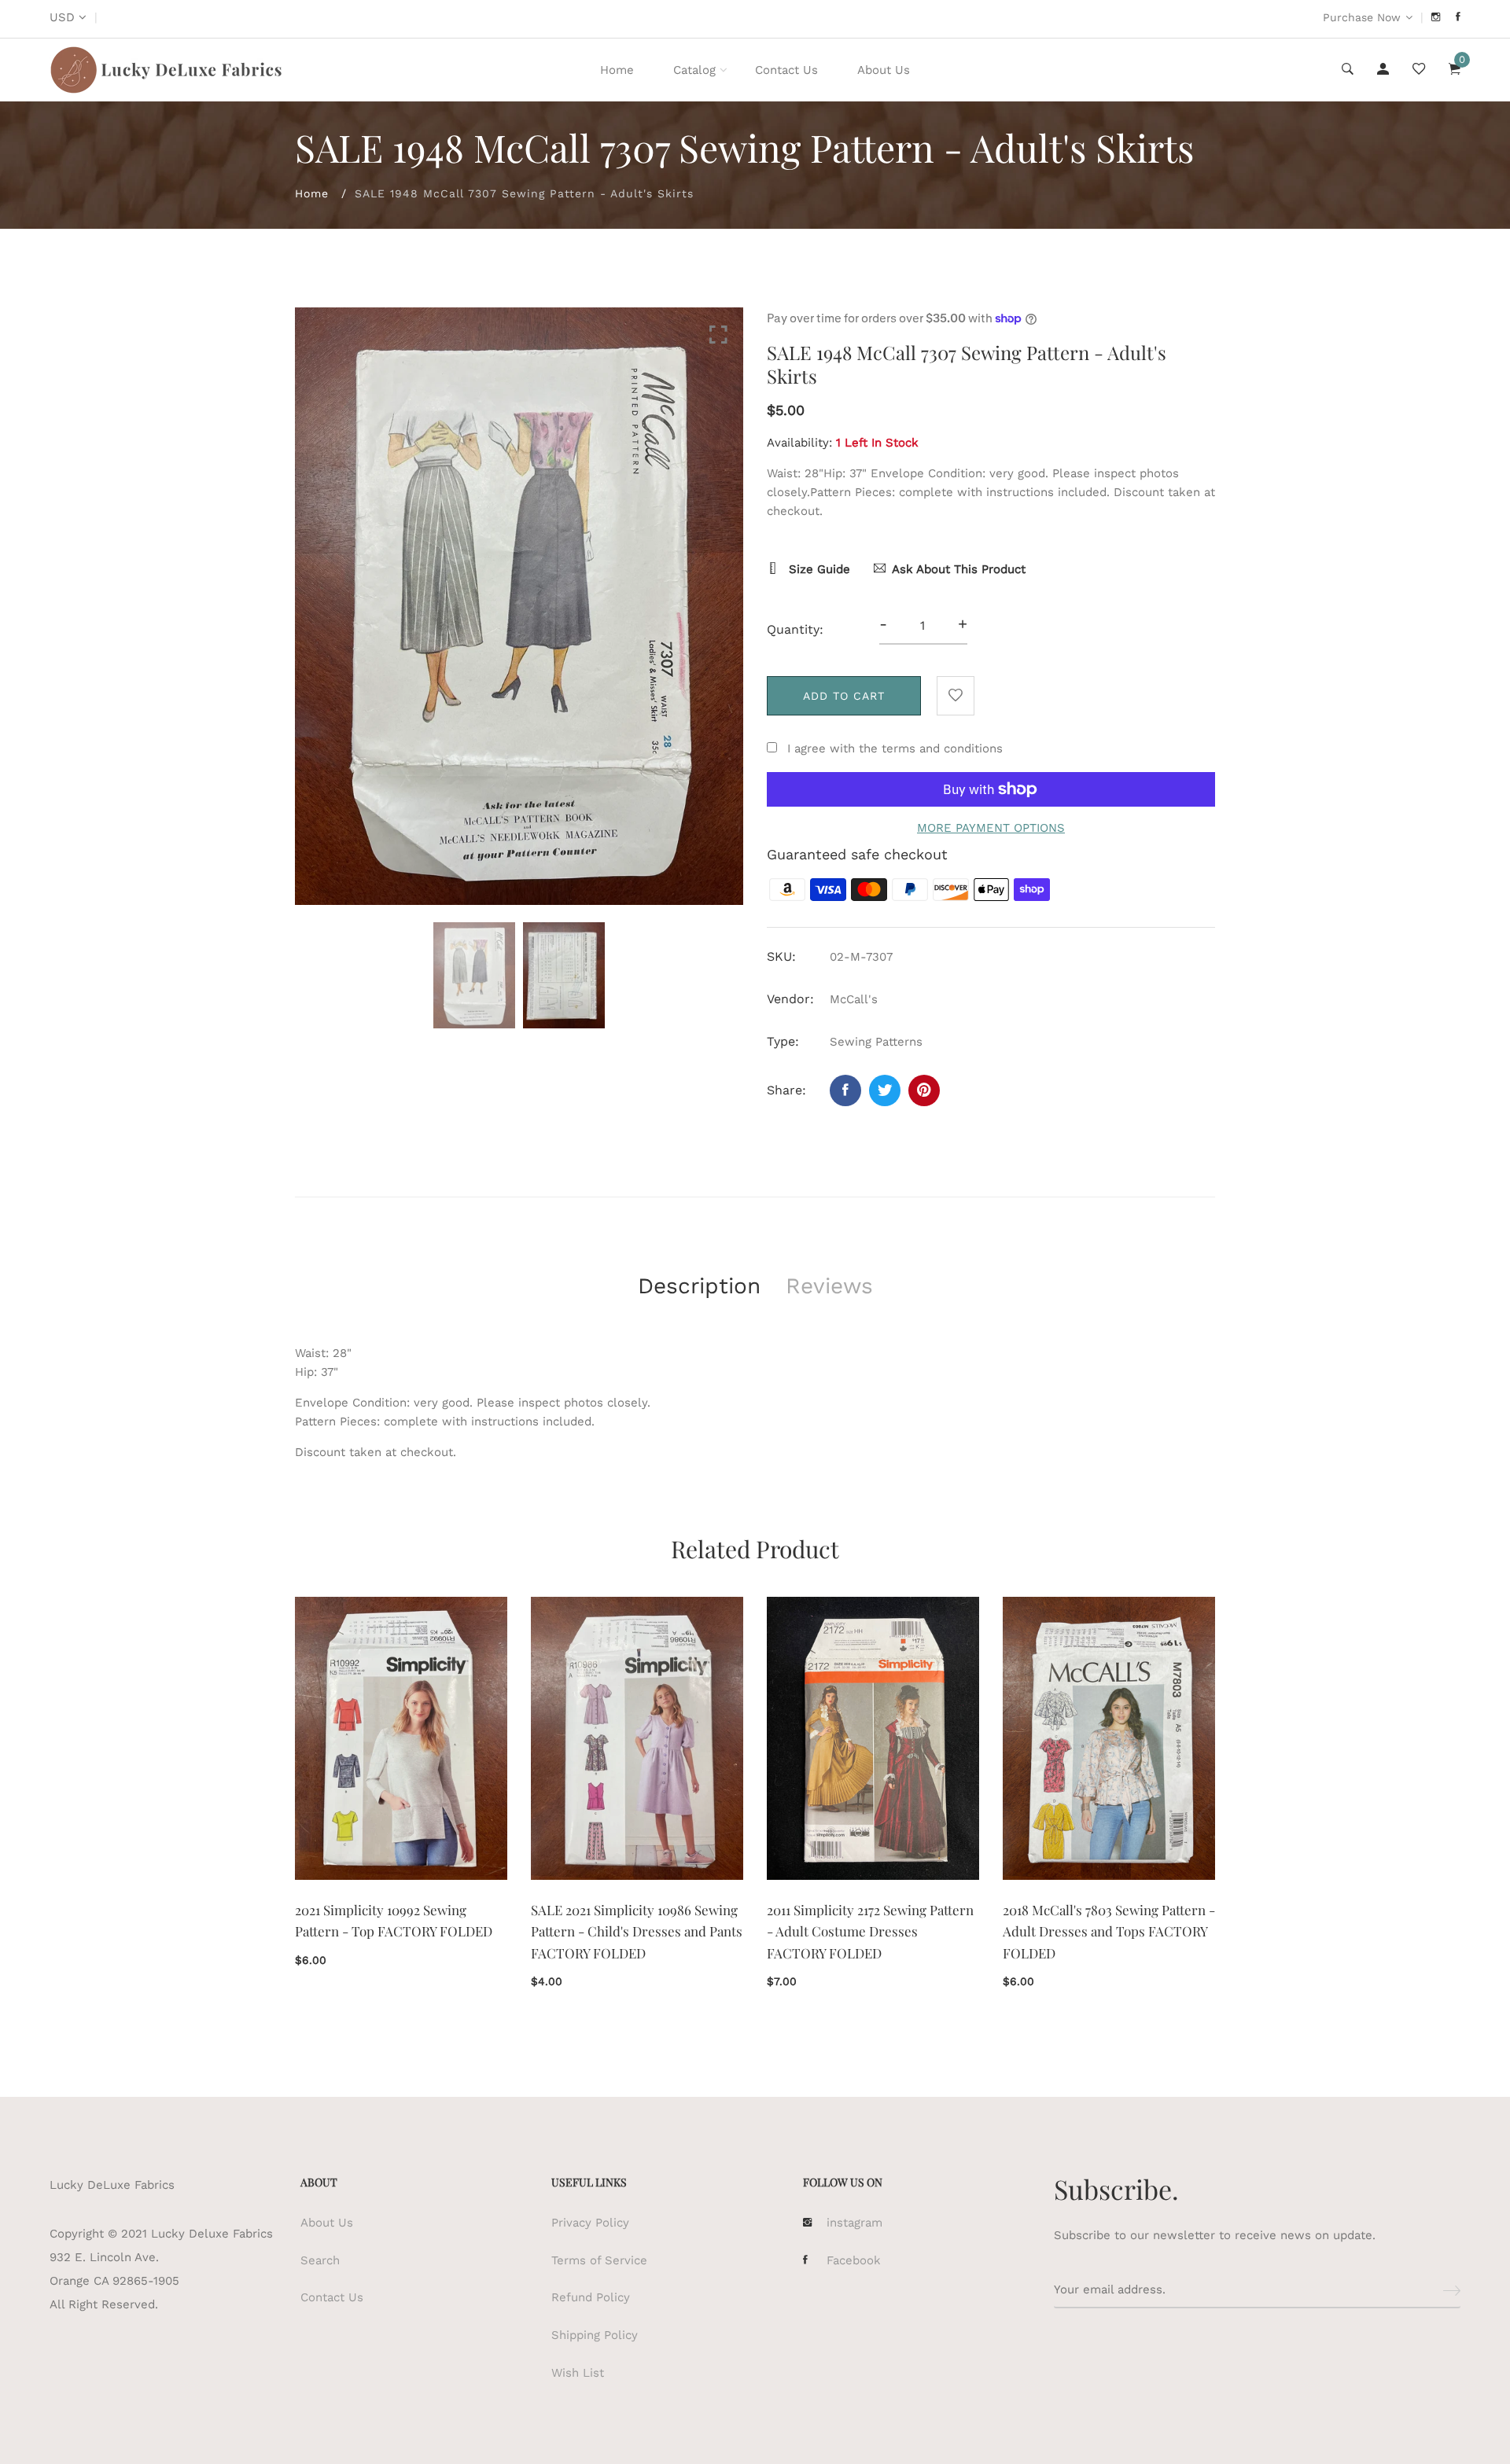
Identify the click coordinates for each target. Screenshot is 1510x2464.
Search (320, 2260)
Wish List (578, 2373)
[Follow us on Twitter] (885, 1090)
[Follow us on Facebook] (845, 1090)
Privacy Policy (590, 2223)
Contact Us (786, 70)
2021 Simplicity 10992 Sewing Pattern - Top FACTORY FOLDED (394, 1920)
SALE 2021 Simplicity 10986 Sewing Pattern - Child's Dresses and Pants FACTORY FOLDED (637, 1931)
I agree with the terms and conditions (895, 748)
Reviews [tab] (829, 1286)
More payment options (991, 828)
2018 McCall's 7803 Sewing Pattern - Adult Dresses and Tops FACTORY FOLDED (1109, 1931)
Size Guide (818, 569)
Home (617, 70)
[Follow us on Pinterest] (924, 1090)
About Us (884, 70)
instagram (854, 2223)
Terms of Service (599, 2260)
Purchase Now (1362, 17)
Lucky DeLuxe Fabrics (112, 2185)
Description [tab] (699, 1286)
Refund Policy (591, 2297)
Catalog (694, 70)
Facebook (854, 2260)
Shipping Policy (595, 2335)
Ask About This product (959, 569)
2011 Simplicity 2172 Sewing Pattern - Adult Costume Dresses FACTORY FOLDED (870, 1931)
